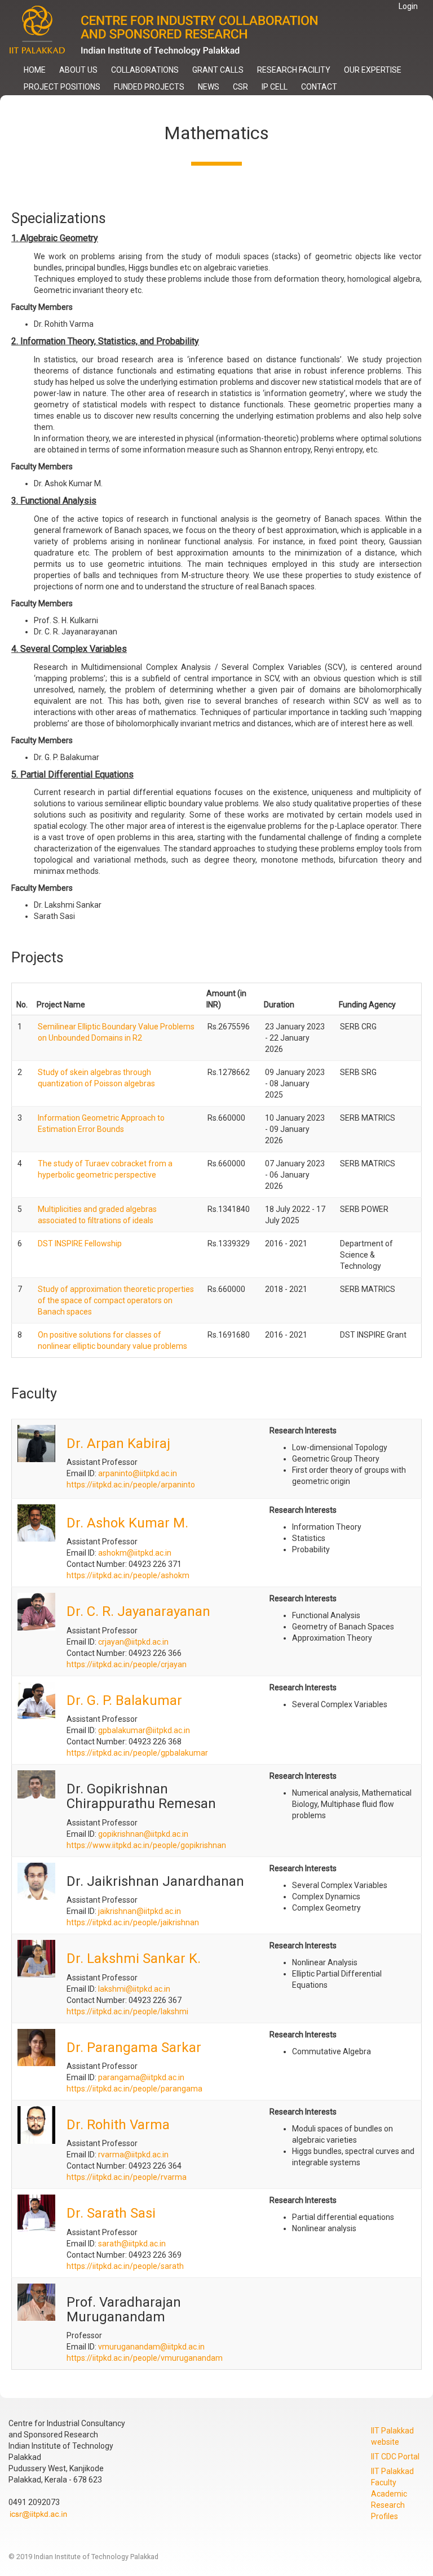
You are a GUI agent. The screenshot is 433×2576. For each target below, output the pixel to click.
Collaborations (145, 70)
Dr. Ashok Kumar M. (127, 1523)
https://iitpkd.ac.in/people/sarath (125, 2266)
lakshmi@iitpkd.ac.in (134, 1989)
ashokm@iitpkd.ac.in (135, 1553)
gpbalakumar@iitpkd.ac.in (144, 1730)
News (209, 87)
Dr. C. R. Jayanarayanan (138, 1611)
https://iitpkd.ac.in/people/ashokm (128, 1575)
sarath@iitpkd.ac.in (132, 2244)
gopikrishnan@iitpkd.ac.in (143, 1834)
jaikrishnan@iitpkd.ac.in (140, 1911)
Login (408, 6)
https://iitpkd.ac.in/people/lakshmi (127, 2011)
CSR (240, 87)
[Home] (173, 31)
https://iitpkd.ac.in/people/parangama (134, 2089)
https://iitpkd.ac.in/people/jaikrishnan (133, 1922)
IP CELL (275, 87)
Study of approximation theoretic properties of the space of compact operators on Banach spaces (116, 1300)
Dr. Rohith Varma (118, 2125)
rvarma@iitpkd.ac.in (133, 2155)
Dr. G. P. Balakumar (124, 1700)
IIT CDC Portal (395, 2457)
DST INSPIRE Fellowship (80, 1243)
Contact (319, 87)
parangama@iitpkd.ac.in (141, 2077)
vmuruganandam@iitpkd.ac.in (151, 2347)
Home (35, 70)
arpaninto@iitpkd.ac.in (138, 1473)
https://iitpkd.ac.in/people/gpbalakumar (137, 1753)
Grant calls (218, 70)
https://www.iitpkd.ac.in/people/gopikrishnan (146, 1845)
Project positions (62, 87)
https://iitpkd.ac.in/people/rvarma (127, 2177)
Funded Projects (149, 87)
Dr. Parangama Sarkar (134, 2048)
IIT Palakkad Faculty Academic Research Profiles (392, 2494)
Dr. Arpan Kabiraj (118, 1444)
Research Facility (294, 70)
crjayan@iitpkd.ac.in (133, 1642)
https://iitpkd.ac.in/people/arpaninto (131, 1485)
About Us (78, 70)
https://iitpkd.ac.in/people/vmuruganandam (145, 2358)
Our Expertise (373, 70)
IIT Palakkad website (392, 2436)
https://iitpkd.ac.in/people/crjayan (127, 1664)
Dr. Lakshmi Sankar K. (134, 1958)
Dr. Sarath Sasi (111, 2213)
